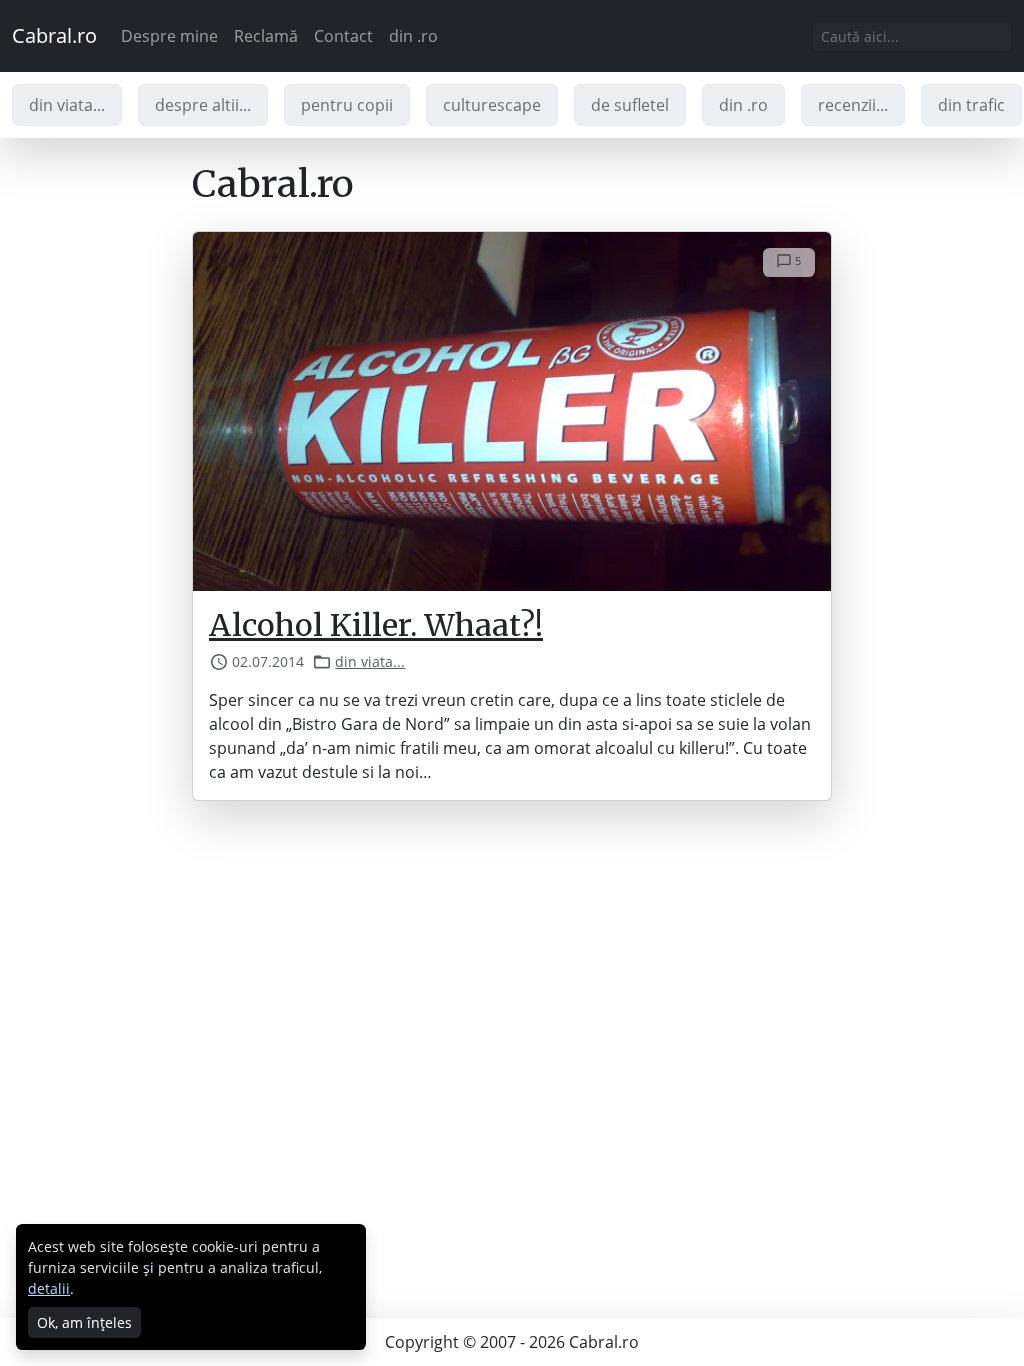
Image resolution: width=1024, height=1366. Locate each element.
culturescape (492, 105)
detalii (49, 1288)
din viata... (67, 105)
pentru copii (347, 105)
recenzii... (853, 105)
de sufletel (630, 105)
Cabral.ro (54, 35)
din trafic (971, 105)
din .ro (413, 36)
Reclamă (266, 36)
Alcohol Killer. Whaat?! (376, 625)
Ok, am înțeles (84, 1322)
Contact (343, 36)
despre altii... (203, 105)
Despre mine (169, 36)
